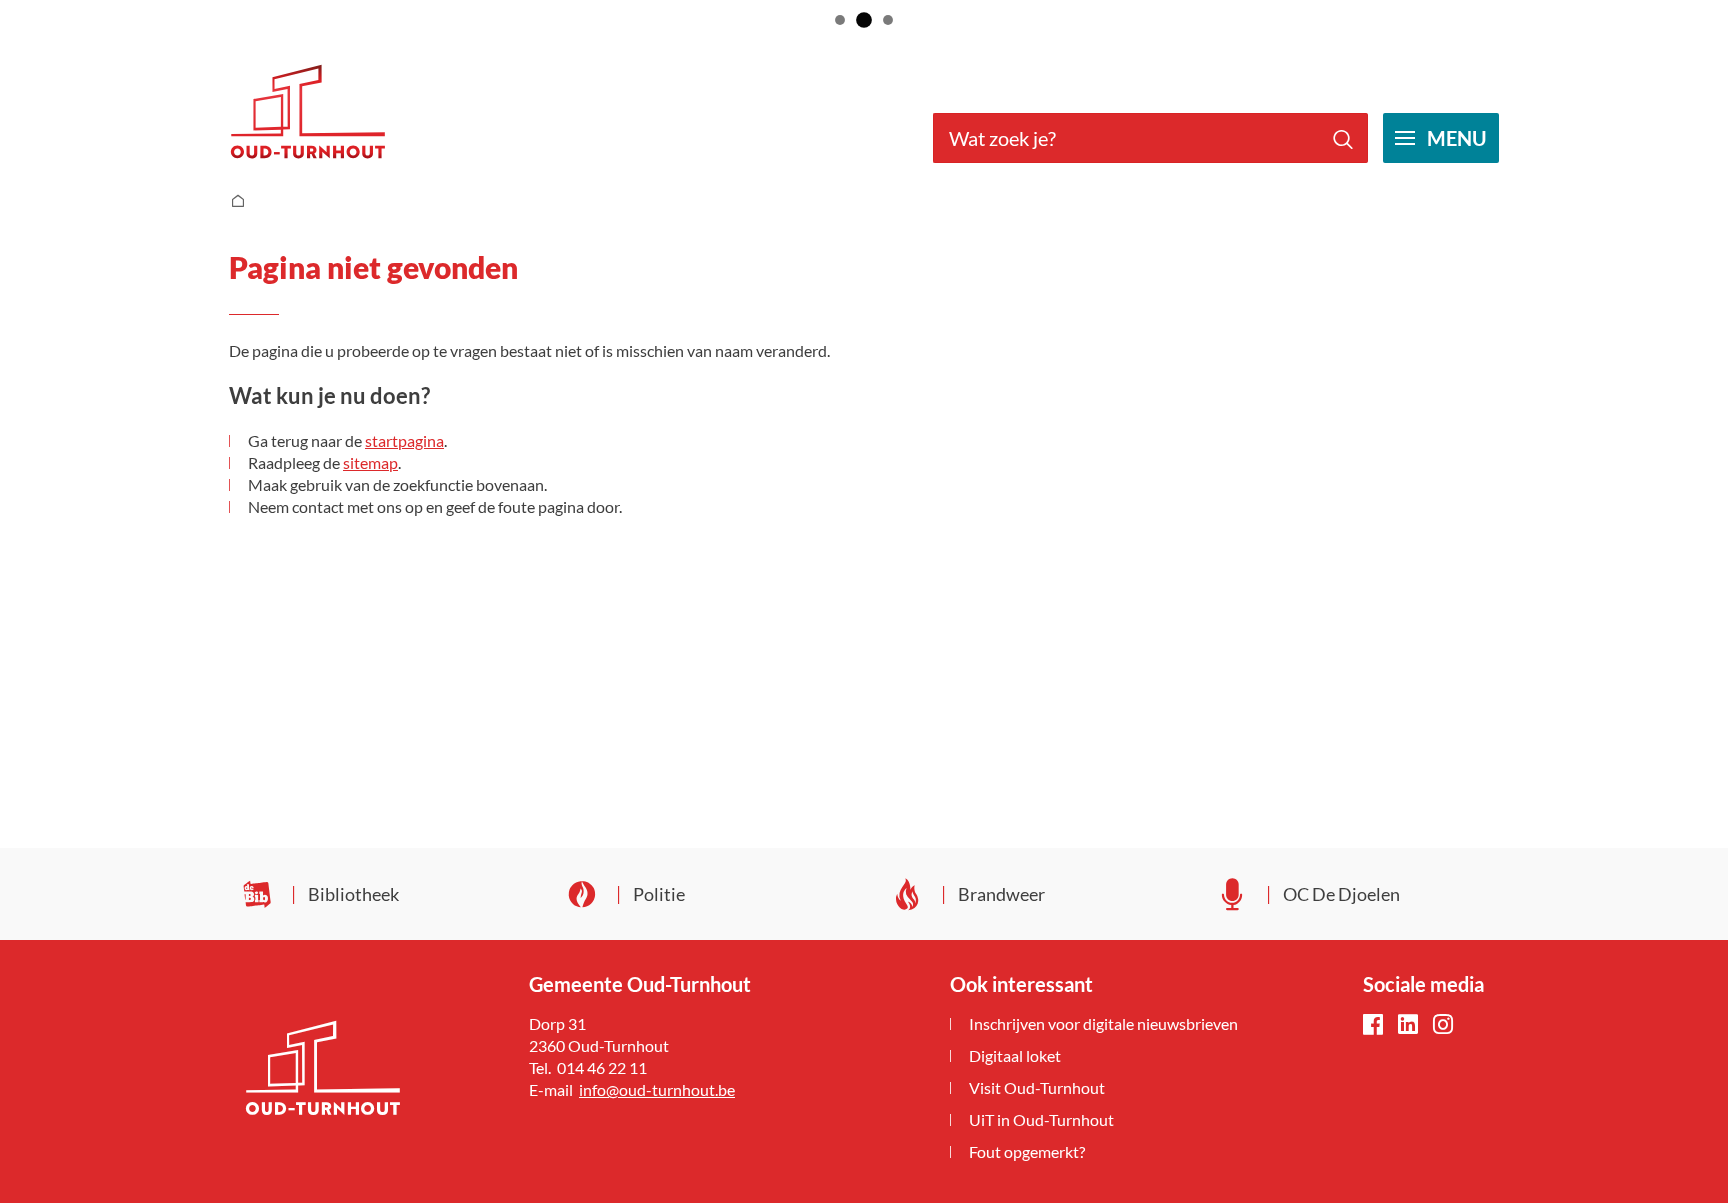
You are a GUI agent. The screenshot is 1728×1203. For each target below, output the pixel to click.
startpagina (404, 440)
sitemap (370, 462)
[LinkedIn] (1408, 1025)
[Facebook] (1373, 1025)
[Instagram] (1443, 1025)
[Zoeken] (1343, 138)
